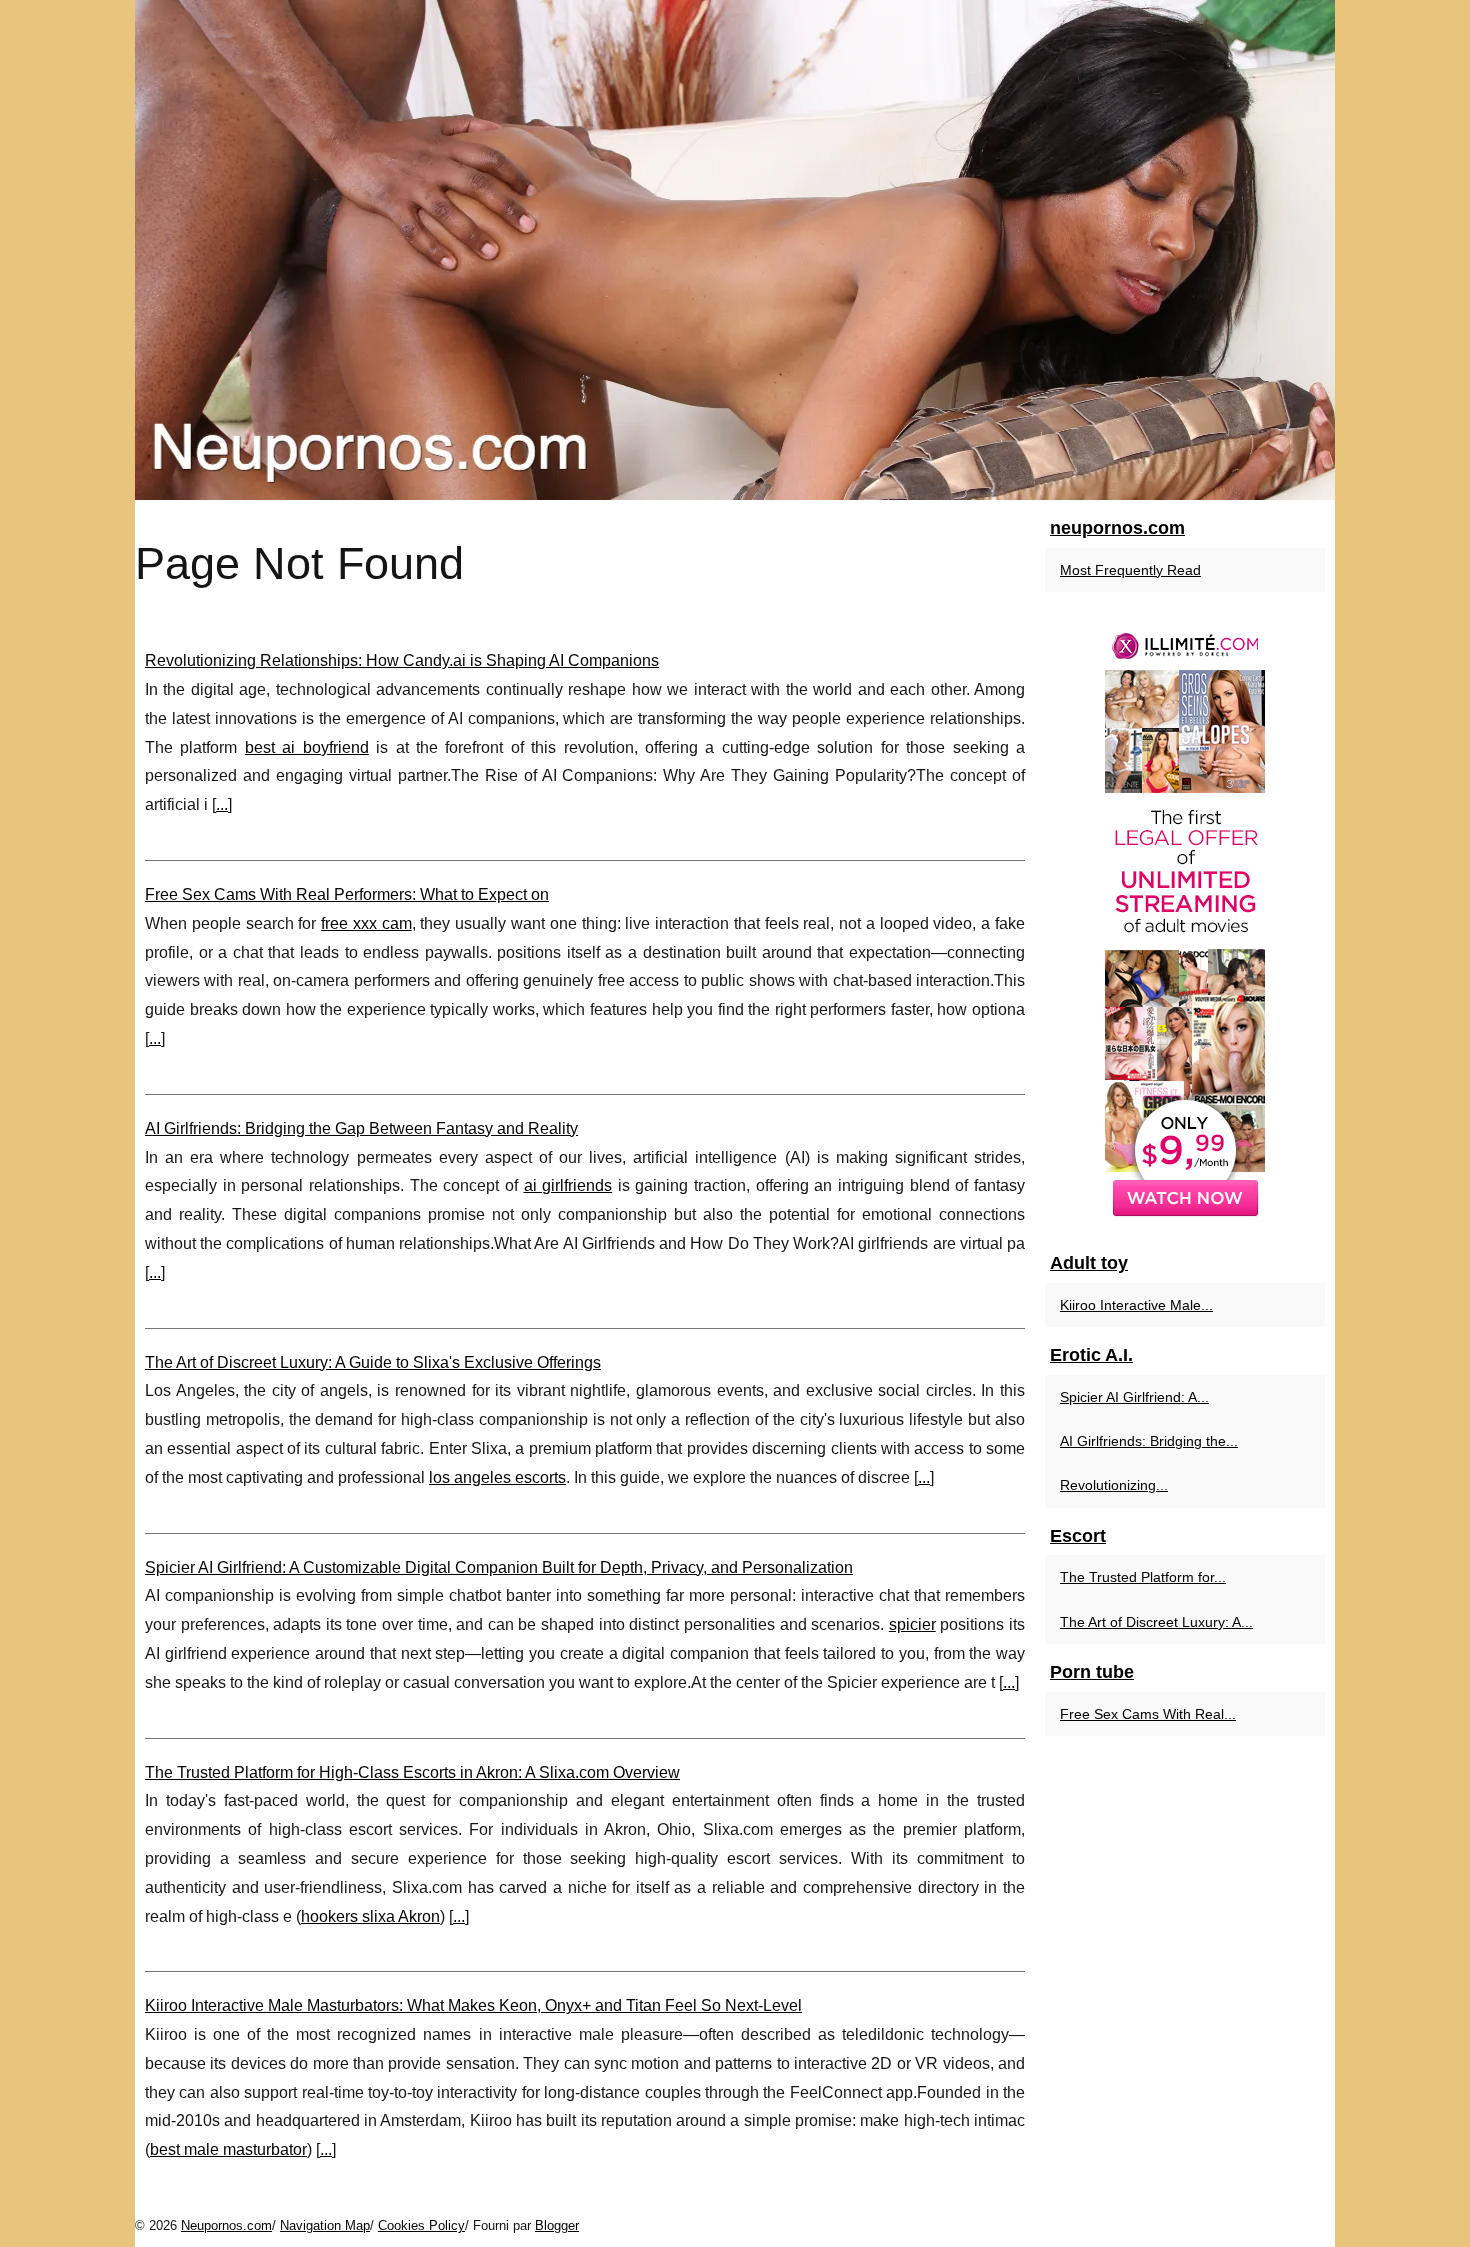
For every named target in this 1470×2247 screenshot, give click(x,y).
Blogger (557, 2225)
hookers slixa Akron (370, 1916)
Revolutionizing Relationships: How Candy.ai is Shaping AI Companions (402, 660)
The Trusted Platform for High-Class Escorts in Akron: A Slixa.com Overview (412, 1772)
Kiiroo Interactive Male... (1136, 1305)
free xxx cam (366, 923)
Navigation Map (325, 2225)
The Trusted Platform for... (1143, 1577)
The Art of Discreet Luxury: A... (1156, 1622)
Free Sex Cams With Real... (1148, 1714)
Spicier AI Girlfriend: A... (1134, 1397)
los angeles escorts (497, 1477)
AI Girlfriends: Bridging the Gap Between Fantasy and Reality (361, 1128)
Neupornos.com (226, 2225)
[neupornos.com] (735, 250)
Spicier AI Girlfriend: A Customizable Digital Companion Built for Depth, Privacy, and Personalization (499, 1567)
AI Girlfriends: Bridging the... (1149, 1441)
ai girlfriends (568, 1185)
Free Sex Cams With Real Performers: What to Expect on (347, 894)
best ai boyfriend (307, 747)
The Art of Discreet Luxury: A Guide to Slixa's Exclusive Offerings (373, 1362)
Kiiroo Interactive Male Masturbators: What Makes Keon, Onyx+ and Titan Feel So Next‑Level (473, 2005)
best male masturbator (228, 2149)
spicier (912, 1624)
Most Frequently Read (1130, 570)
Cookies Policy (421, 2225)
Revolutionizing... (1114, 1485)
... (222, 804)
